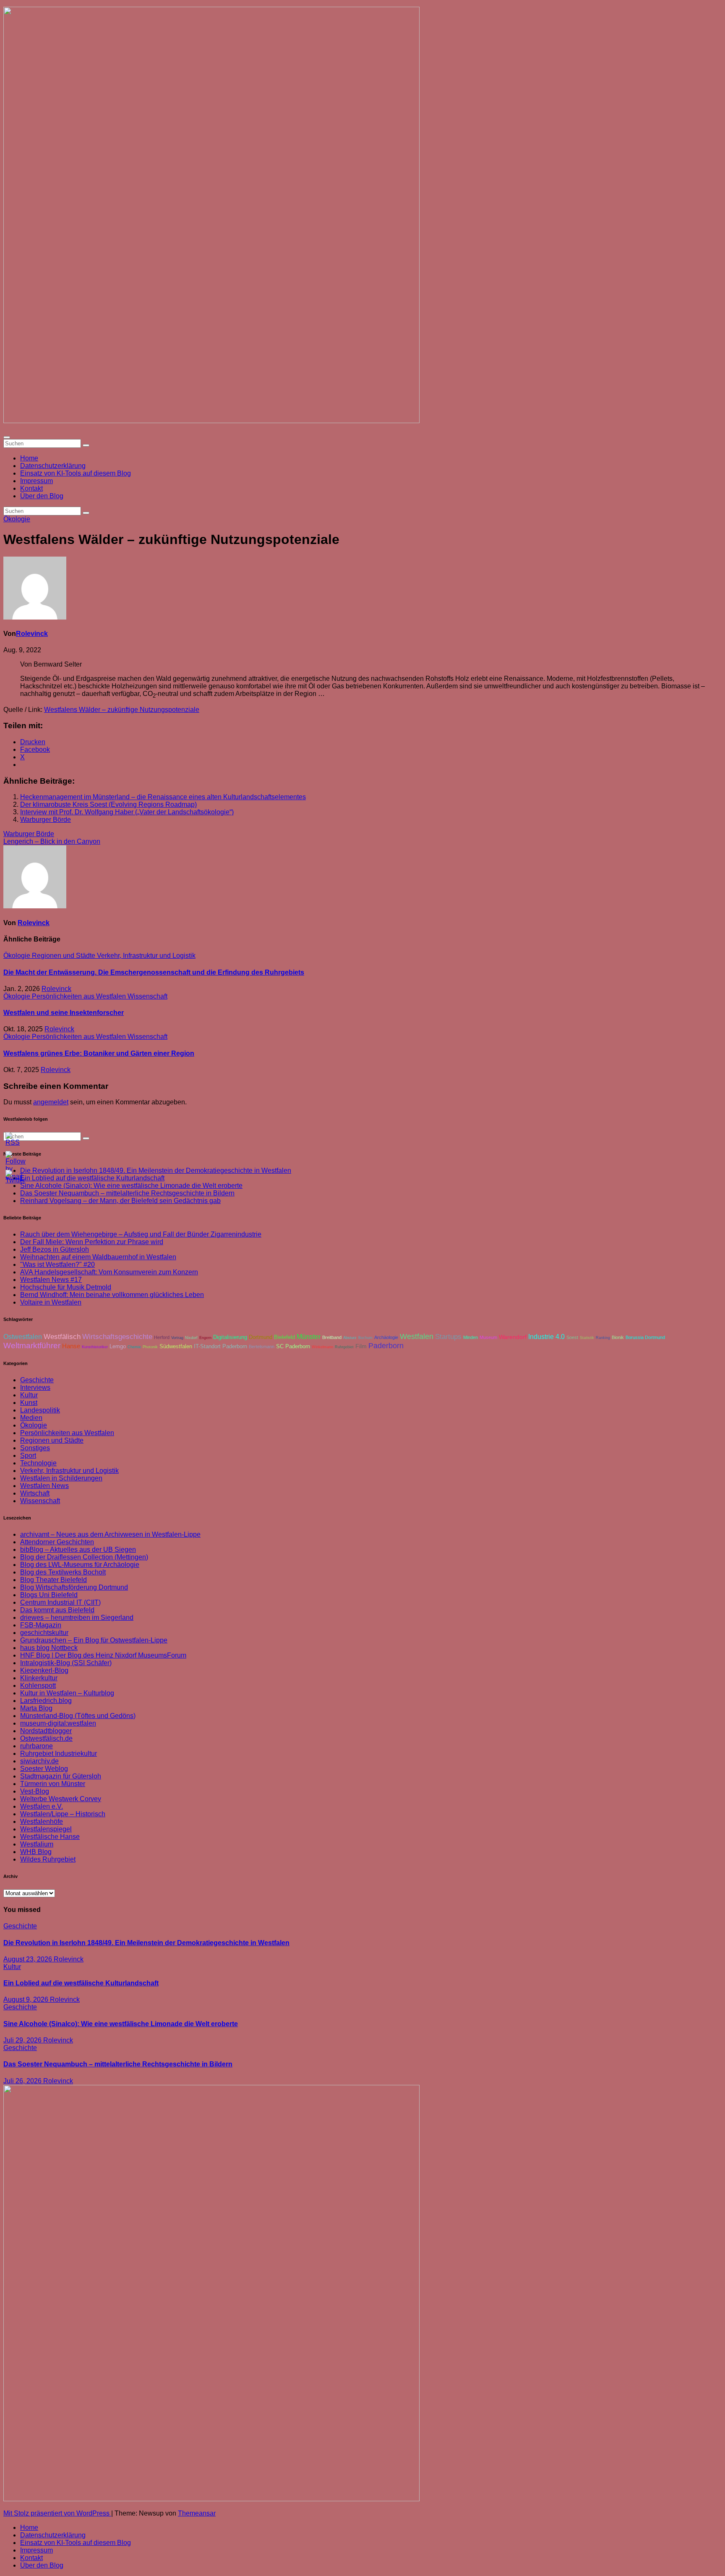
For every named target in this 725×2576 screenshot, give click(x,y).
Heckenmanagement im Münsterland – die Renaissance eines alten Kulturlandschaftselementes (163, 797)
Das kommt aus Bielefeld (57, 1610)
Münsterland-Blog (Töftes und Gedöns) (78, 1716)
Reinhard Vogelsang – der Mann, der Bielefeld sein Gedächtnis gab (120, 1201)
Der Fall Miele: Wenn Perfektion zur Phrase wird (92, 1242)
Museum (488, 1337)
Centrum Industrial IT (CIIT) (60, 1602)
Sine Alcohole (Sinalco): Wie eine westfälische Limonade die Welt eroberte (131, 1186)
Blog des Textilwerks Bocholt (63, 1572)
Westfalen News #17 (51, 1280)
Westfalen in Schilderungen (61, 1478)
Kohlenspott (38, 1686)
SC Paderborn (293, 1347)
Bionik (618, 1337)
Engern (205, 1338)
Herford (162, 1337)
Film (361, 1346)
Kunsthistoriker (95, 1347)
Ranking (603, 1338)
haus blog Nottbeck (49, 1648)
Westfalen (417, 1336)
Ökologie (17, 519)
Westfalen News (44, 1486)
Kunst (29, 1403)
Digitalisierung (230, 1337)
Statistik (587, 1338)
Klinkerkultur (39, 1678)
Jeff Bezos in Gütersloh (55, 1249)
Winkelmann (322, 1347)
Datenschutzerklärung (53, 466)
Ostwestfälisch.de (46, 1738)
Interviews (35, 1387)
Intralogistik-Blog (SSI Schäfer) (66, 1663)
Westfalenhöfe (42, 1822)
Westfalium (37, 1844)
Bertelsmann (262, 1347)
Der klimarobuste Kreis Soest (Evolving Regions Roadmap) (108, 804)
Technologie (38, 1463)
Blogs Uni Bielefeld (49, 1595)
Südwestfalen (176, 1347)
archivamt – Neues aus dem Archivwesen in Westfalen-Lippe (110, 1534)
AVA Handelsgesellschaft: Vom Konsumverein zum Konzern (109, 1272)
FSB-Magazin (41, 1625)
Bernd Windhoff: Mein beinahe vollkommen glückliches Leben (112, 1295)
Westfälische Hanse (50, 1837)
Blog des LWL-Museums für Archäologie (80, 1565)
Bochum (365, 1338)
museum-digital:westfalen (58, 1723)
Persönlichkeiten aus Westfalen (80, 996)
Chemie (134, 1347)
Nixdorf (191, 1338)
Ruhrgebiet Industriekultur (59, 1754)
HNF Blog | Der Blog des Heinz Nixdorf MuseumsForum (103, 1655)
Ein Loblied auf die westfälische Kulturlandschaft (81, 1983)
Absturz (350, 1338)
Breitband (332, 1337)
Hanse (71, 1346)
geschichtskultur (44, 1633)
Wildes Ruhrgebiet (48, 1859)
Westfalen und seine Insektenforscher (64, 1013)
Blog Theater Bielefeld (53, 1580)
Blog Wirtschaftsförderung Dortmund (74, 1587)
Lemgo (118, 1347)
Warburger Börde (46, 820)
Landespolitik (40, 1410)
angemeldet (51, 1102)
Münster (309, 1336)
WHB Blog (36, 1852)
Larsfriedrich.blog (46, 1701)
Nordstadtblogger (46, 1731)
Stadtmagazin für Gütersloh (61, 1776)
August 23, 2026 (29, 1959)
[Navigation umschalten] (7, 437)
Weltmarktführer (32, 1346)
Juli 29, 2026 (23, 2040)
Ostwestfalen (23, 1337)
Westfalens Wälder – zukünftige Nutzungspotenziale (122, 710)
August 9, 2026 (27, 1999)
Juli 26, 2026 (23, 2081)
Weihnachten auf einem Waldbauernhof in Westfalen (98, 1257)
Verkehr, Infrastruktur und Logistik (146, 956)
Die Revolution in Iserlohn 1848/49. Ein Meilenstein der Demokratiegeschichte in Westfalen (156, 1170)
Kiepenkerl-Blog (44, 1670)
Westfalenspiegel (46, 1829)
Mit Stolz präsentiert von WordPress (57, 2513)
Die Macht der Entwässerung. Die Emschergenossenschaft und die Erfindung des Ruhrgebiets (154, 972)
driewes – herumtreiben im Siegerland (77, 1618)
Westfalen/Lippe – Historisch (63, 1814)
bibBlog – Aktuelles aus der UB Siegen (78, 1550)
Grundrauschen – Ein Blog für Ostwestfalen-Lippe (94, 1640)
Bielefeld (284, 1337)
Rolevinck (32, 634)
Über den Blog (42, 496)
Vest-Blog (35, 1791)
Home (29, 458)
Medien (31, 1418)
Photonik (150, 1347)
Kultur (29, 1395)
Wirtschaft (35, 1493)
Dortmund (261, 1337)
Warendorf (513, 1337)
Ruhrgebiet (344, 1347)
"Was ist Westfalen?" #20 (57, 1264)
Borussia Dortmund (645, 1337)
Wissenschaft (147, 996)
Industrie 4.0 (546, 1336)
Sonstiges (35, 1448)
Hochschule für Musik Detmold (66, 1287)
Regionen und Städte (64, 956)
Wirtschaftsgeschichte (117, 1337)
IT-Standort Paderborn (220, 1347)
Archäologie (386, 1337)
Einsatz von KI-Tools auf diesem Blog (76, 473)
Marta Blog (36, 1708)
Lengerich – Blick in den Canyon (52, 841)
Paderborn (386, 1346)
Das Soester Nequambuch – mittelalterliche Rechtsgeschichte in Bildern (127, 1193)
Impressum (37, 481)
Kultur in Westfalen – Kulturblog (67, 1693)
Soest (572, 1337)
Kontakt (31, 488)
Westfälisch (62, 1337)
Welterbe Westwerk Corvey (61, 1799)
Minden (471, 1337)
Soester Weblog (44, 1769)
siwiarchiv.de (39, 1761)
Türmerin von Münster (53, 1784)
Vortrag (177, 1338)
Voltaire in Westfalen (51, 1302)
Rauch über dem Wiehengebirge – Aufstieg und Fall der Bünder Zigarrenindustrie (141, 1234)
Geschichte (37, 1380)
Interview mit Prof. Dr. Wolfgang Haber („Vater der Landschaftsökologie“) (127, 812)
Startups (448, 1337)
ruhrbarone (37, 1746)
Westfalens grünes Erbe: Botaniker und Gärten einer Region (99, 1053)
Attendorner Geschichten (57, 1542)
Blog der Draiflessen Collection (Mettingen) (84, 1557)
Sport (28, 1455)
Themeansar (197, 2513)
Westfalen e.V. (42, 1806)
